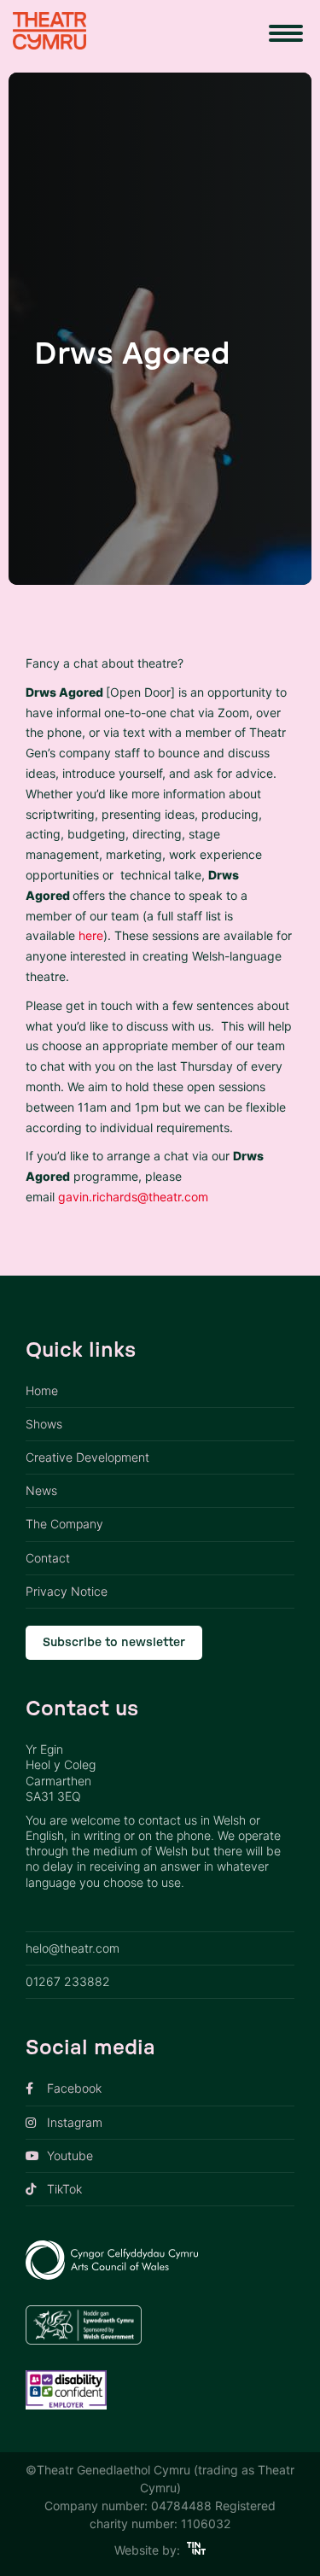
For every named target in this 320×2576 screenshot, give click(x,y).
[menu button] (286, 33)
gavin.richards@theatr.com (133, 1197)
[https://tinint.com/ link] (197, 2550)
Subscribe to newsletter (114, 1643)
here (91, 935)
